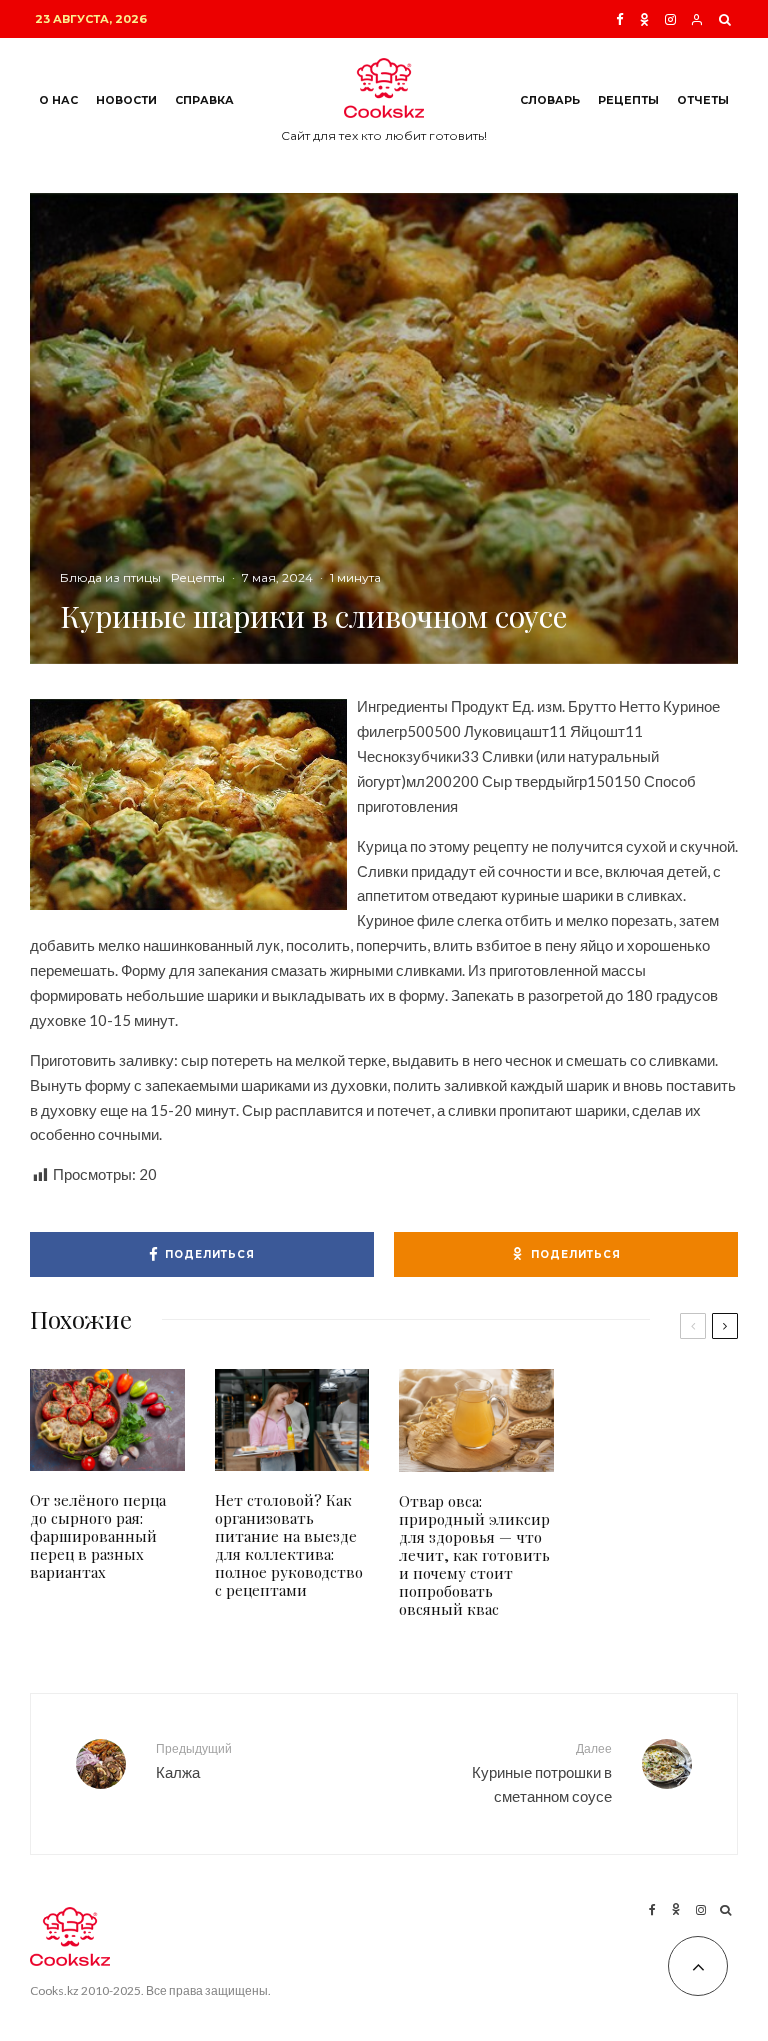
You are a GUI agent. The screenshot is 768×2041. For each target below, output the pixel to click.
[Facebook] (620, 19)
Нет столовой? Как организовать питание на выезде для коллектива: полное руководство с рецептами (289, 1545)
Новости (126, 100)
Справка (204, 100)
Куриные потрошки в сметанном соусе (542, 1773)
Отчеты (703, 100)
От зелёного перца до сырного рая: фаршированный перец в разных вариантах (98, 1536)
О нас (58, 100)
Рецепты (628, 100)
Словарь (550, 100)
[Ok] (644, 19)
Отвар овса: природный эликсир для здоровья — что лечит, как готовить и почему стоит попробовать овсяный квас (474, 1555)
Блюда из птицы (110, 577)
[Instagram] (670, 19)
